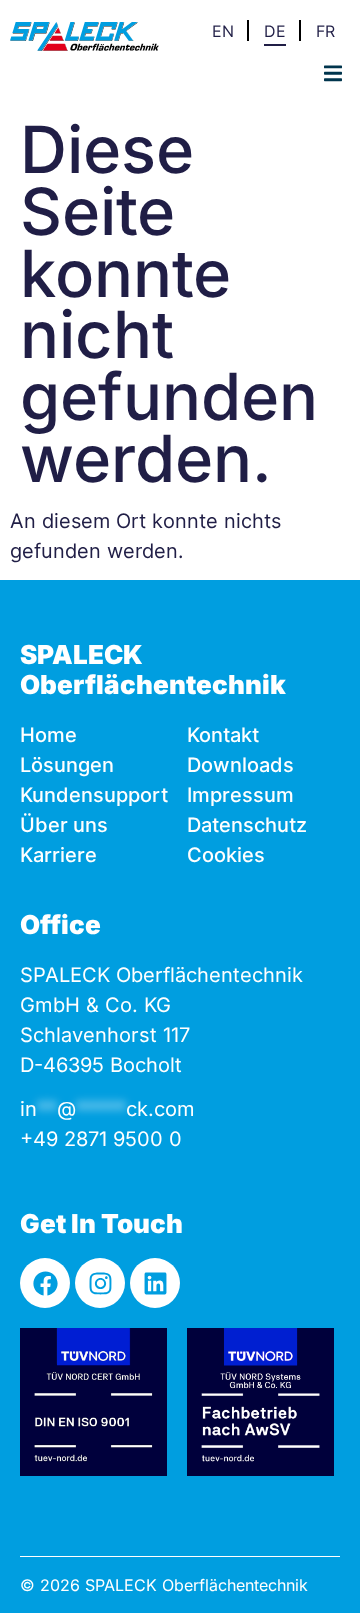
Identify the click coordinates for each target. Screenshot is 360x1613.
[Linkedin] (155, 1283)
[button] (332, 73)
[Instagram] (100, 1283)
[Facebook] (45, 1283)
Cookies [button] (226, 855)
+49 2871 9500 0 (101, 1139)
